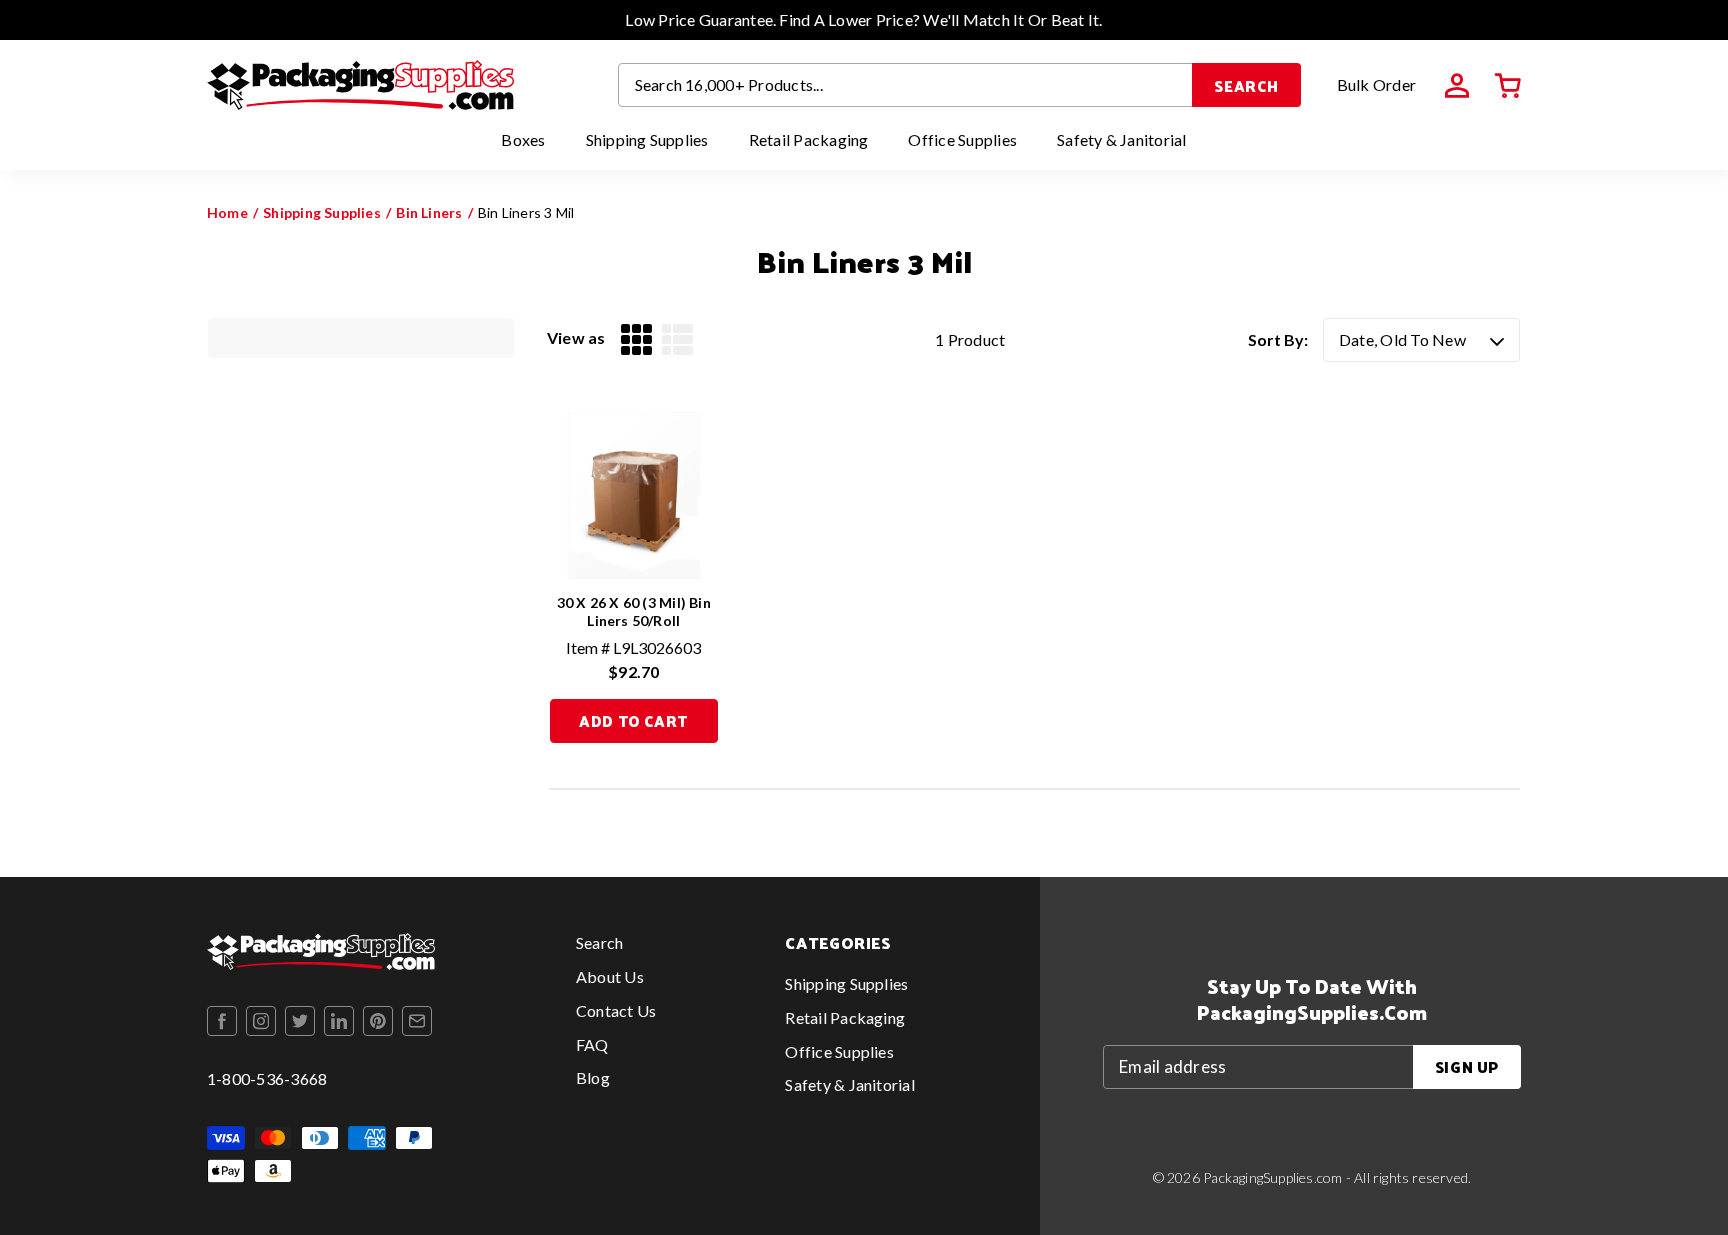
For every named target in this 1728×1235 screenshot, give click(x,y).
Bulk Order (1376, 84)
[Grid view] (636, 339)
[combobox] (906, 85)
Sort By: (1278, 339)
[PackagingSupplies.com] (360, 85)
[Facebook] (222, 1021)
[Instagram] (261, 1021)
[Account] (1457, 86)
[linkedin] (339, 1021)
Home (227, 212)
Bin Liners (429, 212)
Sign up (1467, 1066)
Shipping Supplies (322, 212)
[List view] (677, 339)
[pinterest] (378, 1021)
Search (1246, 85)
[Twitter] (300, 1021)
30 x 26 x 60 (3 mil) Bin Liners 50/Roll (634, 611)
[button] (1508, 86)
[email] (417, 1021)
